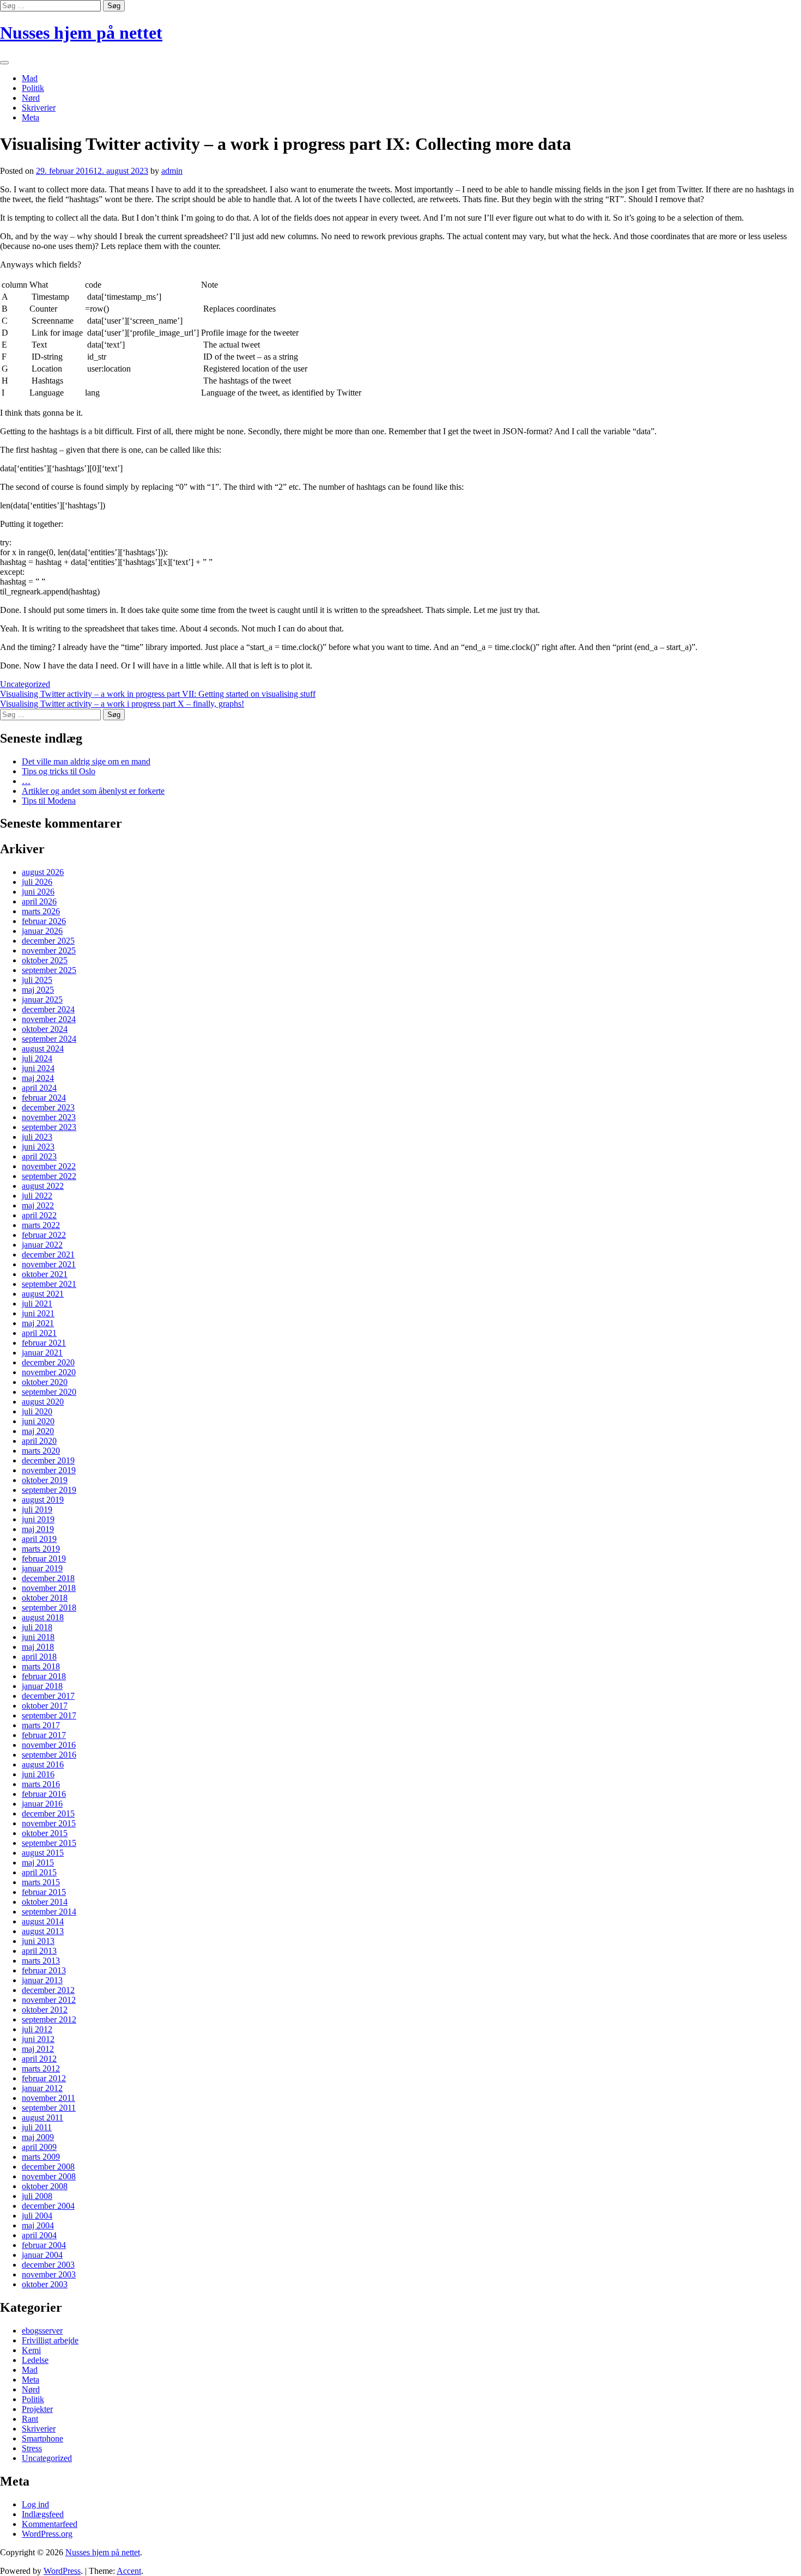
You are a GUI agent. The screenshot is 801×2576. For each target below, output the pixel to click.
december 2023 (48, 1107)
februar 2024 (44, 1098)
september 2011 (49, 2108)
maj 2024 (38, 1078)
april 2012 (39, 2059)
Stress (32, 2448)
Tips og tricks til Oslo (59, 771)
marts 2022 (41, 1225)
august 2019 (43, 1500)
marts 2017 (41, 1725)
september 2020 (49, 1392)
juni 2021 (38, 1313)
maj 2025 (38, 990)
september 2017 (49, 1715)
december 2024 (48, 1009)
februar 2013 (44, 1970)
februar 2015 (44, 1892)
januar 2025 (42, 1000)
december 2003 (48, 2265)
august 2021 (43, 1294)
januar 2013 (42, 1980)
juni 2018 (38, 1637)
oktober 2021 (45, 1274)
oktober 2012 (45, 2010)
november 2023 (49, 1117)
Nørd (31, 98)
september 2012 (49, 2019)
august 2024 (43, 1049)
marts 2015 (41, 1882)
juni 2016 (38, 1774)
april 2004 (39, 2235)
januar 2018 (42, 1686)
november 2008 (49, 2176)
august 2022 (43, 1186)
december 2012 (48, 1990)
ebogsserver (42, 2331)
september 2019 (49, 1490)
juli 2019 (37, 1509)
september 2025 (49, 970)
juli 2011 (37, 2127)
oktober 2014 (45, 1902)
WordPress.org (47, 2534)
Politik (33, 88)
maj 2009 (38, 2137)
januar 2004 (42, 2255)
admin (172, 171)
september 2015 (49, 1843)
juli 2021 (37, 1304)
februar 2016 (44, 1794)
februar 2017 (44, 1735)
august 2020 (43, 1402)
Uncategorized (25, 684)
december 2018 (48, 1578)
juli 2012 (37, 2029)
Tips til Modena (49, 801)
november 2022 (49, 1166)
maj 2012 (38, 2049)
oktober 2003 (45, 2284)
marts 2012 (41, 2068)
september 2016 (49, 1755)
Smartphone (43, 2438)
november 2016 (49, 1745)
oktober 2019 (45, 1480)
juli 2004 (37, 2216)
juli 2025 (37, 980)
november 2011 (48, 2098)
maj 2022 (38, 1205)
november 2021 (49, 1264)
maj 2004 (38, 2225)
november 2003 (49, 2274)
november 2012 (49, 2000)
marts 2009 (41, 2157)
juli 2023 (37, 1137)
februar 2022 (44, 1235)
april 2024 (39, 1088)
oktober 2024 (45, 1029)
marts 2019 (41, 1549)
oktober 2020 (45, 1382)
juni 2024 (38, 1068)
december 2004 (48, 2206)
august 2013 (43, 1931)
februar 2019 (44, 1559)
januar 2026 (42, 931)
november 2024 (49, 1019)
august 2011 (43, 2118)
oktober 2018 (45, 1598)
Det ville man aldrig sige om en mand (86, 761)
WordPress (62, 2571)
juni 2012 (38, 2039)
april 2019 (39, 1539)
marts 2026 (41, 911)
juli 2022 (37, 1196)
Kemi (31, 2350)
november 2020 (49, 1372)
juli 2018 (37, 1627)
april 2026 (39, 901)
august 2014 (43, 1921)
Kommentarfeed (50, 2524)
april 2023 (39, 1156)
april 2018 (39, 1657)
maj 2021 (38, 1323)
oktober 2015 (45, 1833)
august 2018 (43, 1617)
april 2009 (39, 2147)
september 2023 (49, 1127)
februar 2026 (44, 921)
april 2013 (39, 1951)
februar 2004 (44, 2245)
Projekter (37, 2409)
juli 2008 (37, 2196)
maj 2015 (38, 1863)
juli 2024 (37, 1058)
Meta (31, 117)
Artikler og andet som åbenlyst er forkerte (93, 791)
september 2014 (49, 1912)
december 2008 (48, 2167)
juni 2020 (38, 1421)
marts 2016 (41, 1784)
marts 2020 (41, 1451)
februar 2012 (44, 2078)
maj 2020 (38, 1431)
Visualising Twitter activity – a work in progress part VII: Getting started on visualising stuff (158, 694)
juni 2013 (38, 1941)
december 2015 (48, 1813)
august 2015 (43, 1853)
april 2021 (39, 1333)
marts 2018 (41, 1666)
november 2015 (49, 1823)
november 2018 (49, 1588)
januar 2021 (42, 1353)
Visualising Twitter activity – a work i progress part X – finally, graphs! (122, 704)
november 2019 (49, 1470)
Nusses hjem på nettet (81, 33)
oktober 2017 (45, 1706)
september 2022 (49, 1176)
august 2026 (43, 872)
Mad (30, 78)
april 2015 (39, 1872)
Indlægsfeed (43, 2514)
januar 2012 (42, 2088)
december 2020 (48, 1362)
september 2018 (49, 1608)
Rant (30, 2419)
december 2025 (48, 941)
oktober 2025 (45, 960)
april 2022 (39, 1215)
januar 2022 (42, 1245)
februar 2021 (44, 1343)
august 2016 (43, 1764)
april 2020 (39, 1441)
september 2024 (49, 1039)
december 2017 (48, 1696)
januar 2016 (42, 1804)
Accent (129, 2571)
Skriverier (39, 108)
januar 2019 (42, 1568)
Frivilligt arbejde (50, 2340)
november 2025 (49, 950)
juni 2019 (38, 1519)
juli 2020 (37, 1411)
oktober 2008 (45, 2186)
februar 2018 (44, 1676)
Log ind (35, 2504)
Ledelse (35, 2360)
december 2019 (48, 1460)
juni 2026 (38, 892)
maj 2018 (38, 1647)
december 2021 (48, 1254)
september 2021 (49, 1284)
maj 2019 (38, 1529)
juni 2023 (38, 1147)
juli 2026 (37, 882)
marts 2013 (41, 1961)
